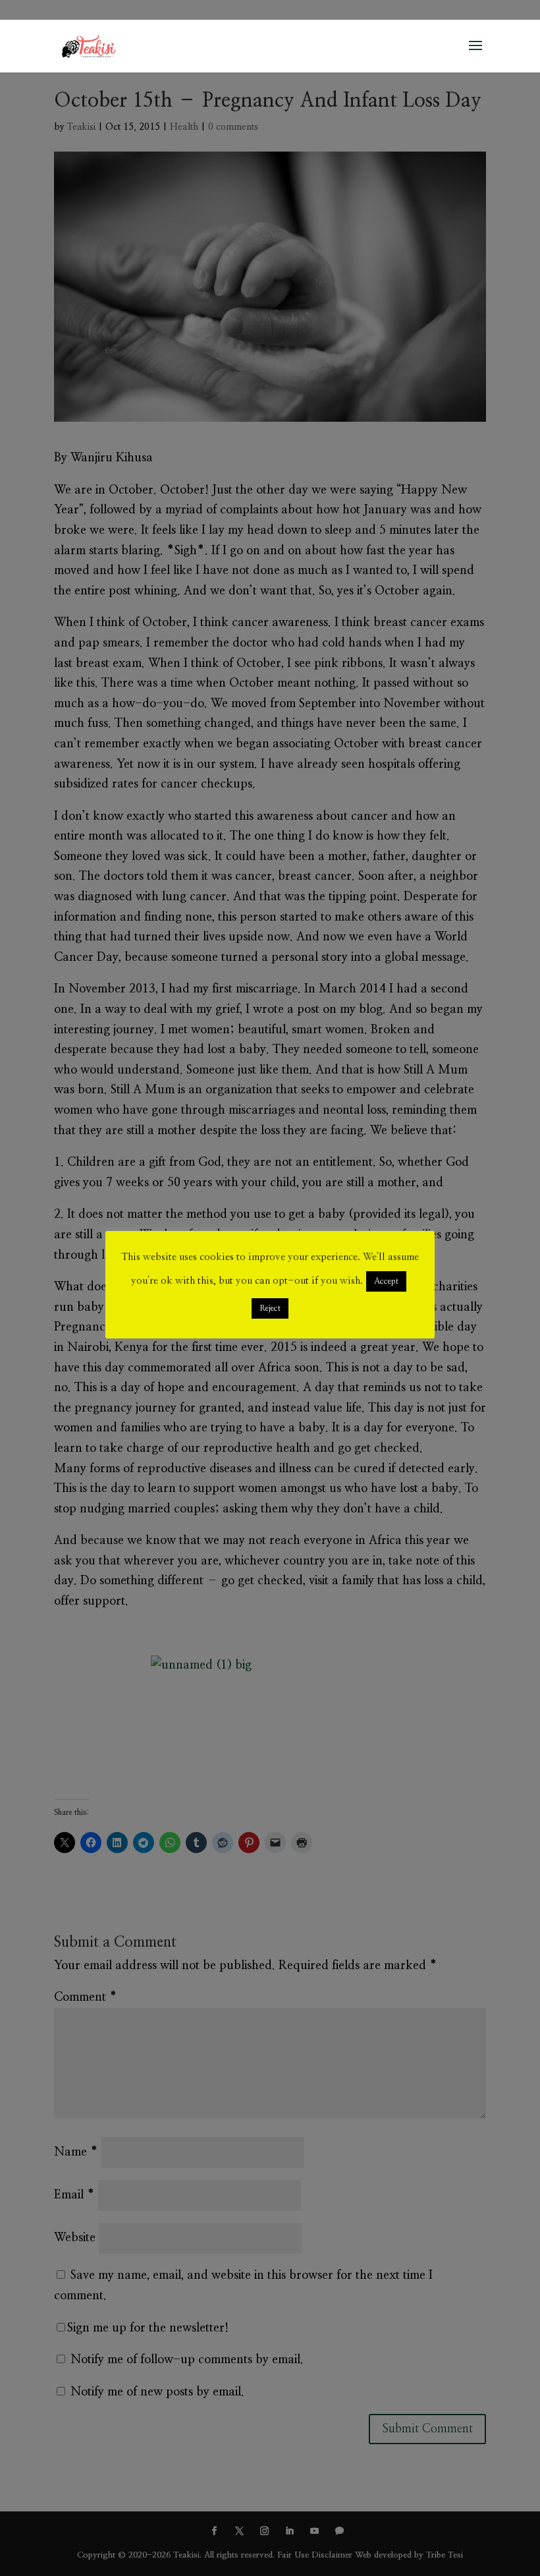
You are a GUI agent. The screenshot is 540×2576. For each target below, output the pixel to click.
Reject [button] (270, 1308)
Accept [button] (386, 1281)
